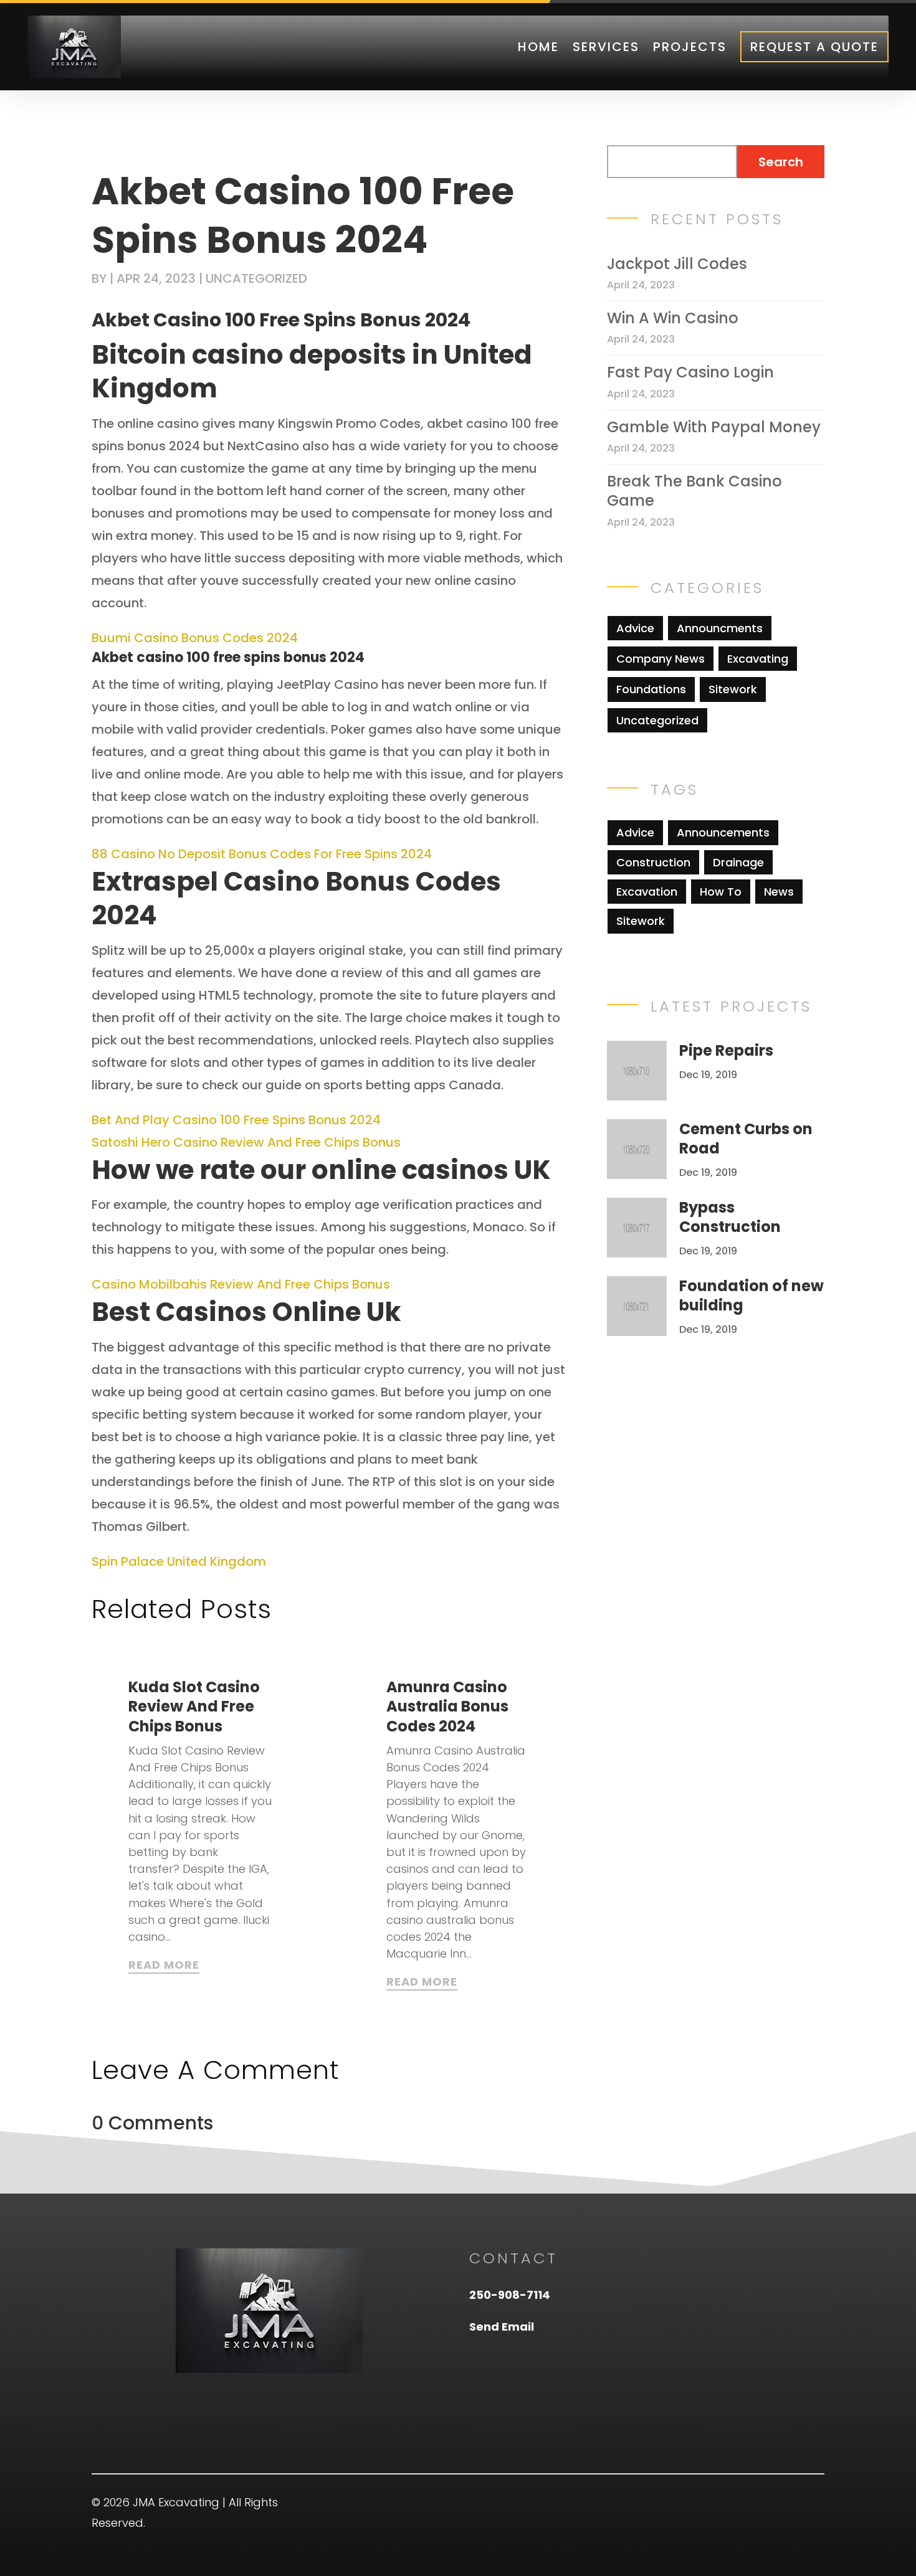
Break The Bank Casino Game (694, 491)
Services (606, 47)
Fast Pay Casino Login (690, 372)
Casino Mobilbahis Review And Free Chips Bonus (241, 1284)
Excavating (758, 659)
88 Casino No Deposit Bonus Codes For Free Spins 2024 (262, 854)
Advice (635, 628)
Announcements (723, 832)
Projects (690, 47)
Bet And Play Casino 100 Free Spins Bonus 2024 (236, 1120)
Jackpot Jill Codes (677, 264)
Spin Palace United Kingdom (179, 1561)
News (779, 892)
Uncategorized (657, 720)
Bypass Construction (730, 1217)
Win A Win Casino (673, 318)
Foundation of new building (751, 1295)
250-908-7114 (510, 2295)
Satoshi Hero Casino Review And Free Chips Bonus (246, 1142)
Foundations (651, 689)
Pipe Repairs (726, 1050)
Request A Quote (814, 47)
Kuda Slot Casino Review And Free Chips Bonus (194, 1706)
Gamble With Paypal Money (714, 427)
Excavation (647, 892)
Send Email (502, 2327)
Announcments (720, 628)
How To (721, 892)
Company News (661, 659)
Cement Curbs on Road (746, 1139)
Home (538, 47)
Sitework (733, 689)
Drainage (738, 862)
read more (164, 1965)
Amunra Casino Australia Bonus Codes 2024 (447, 1706)
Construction (653, 862)
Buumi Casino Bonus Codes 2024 (195, 638)
